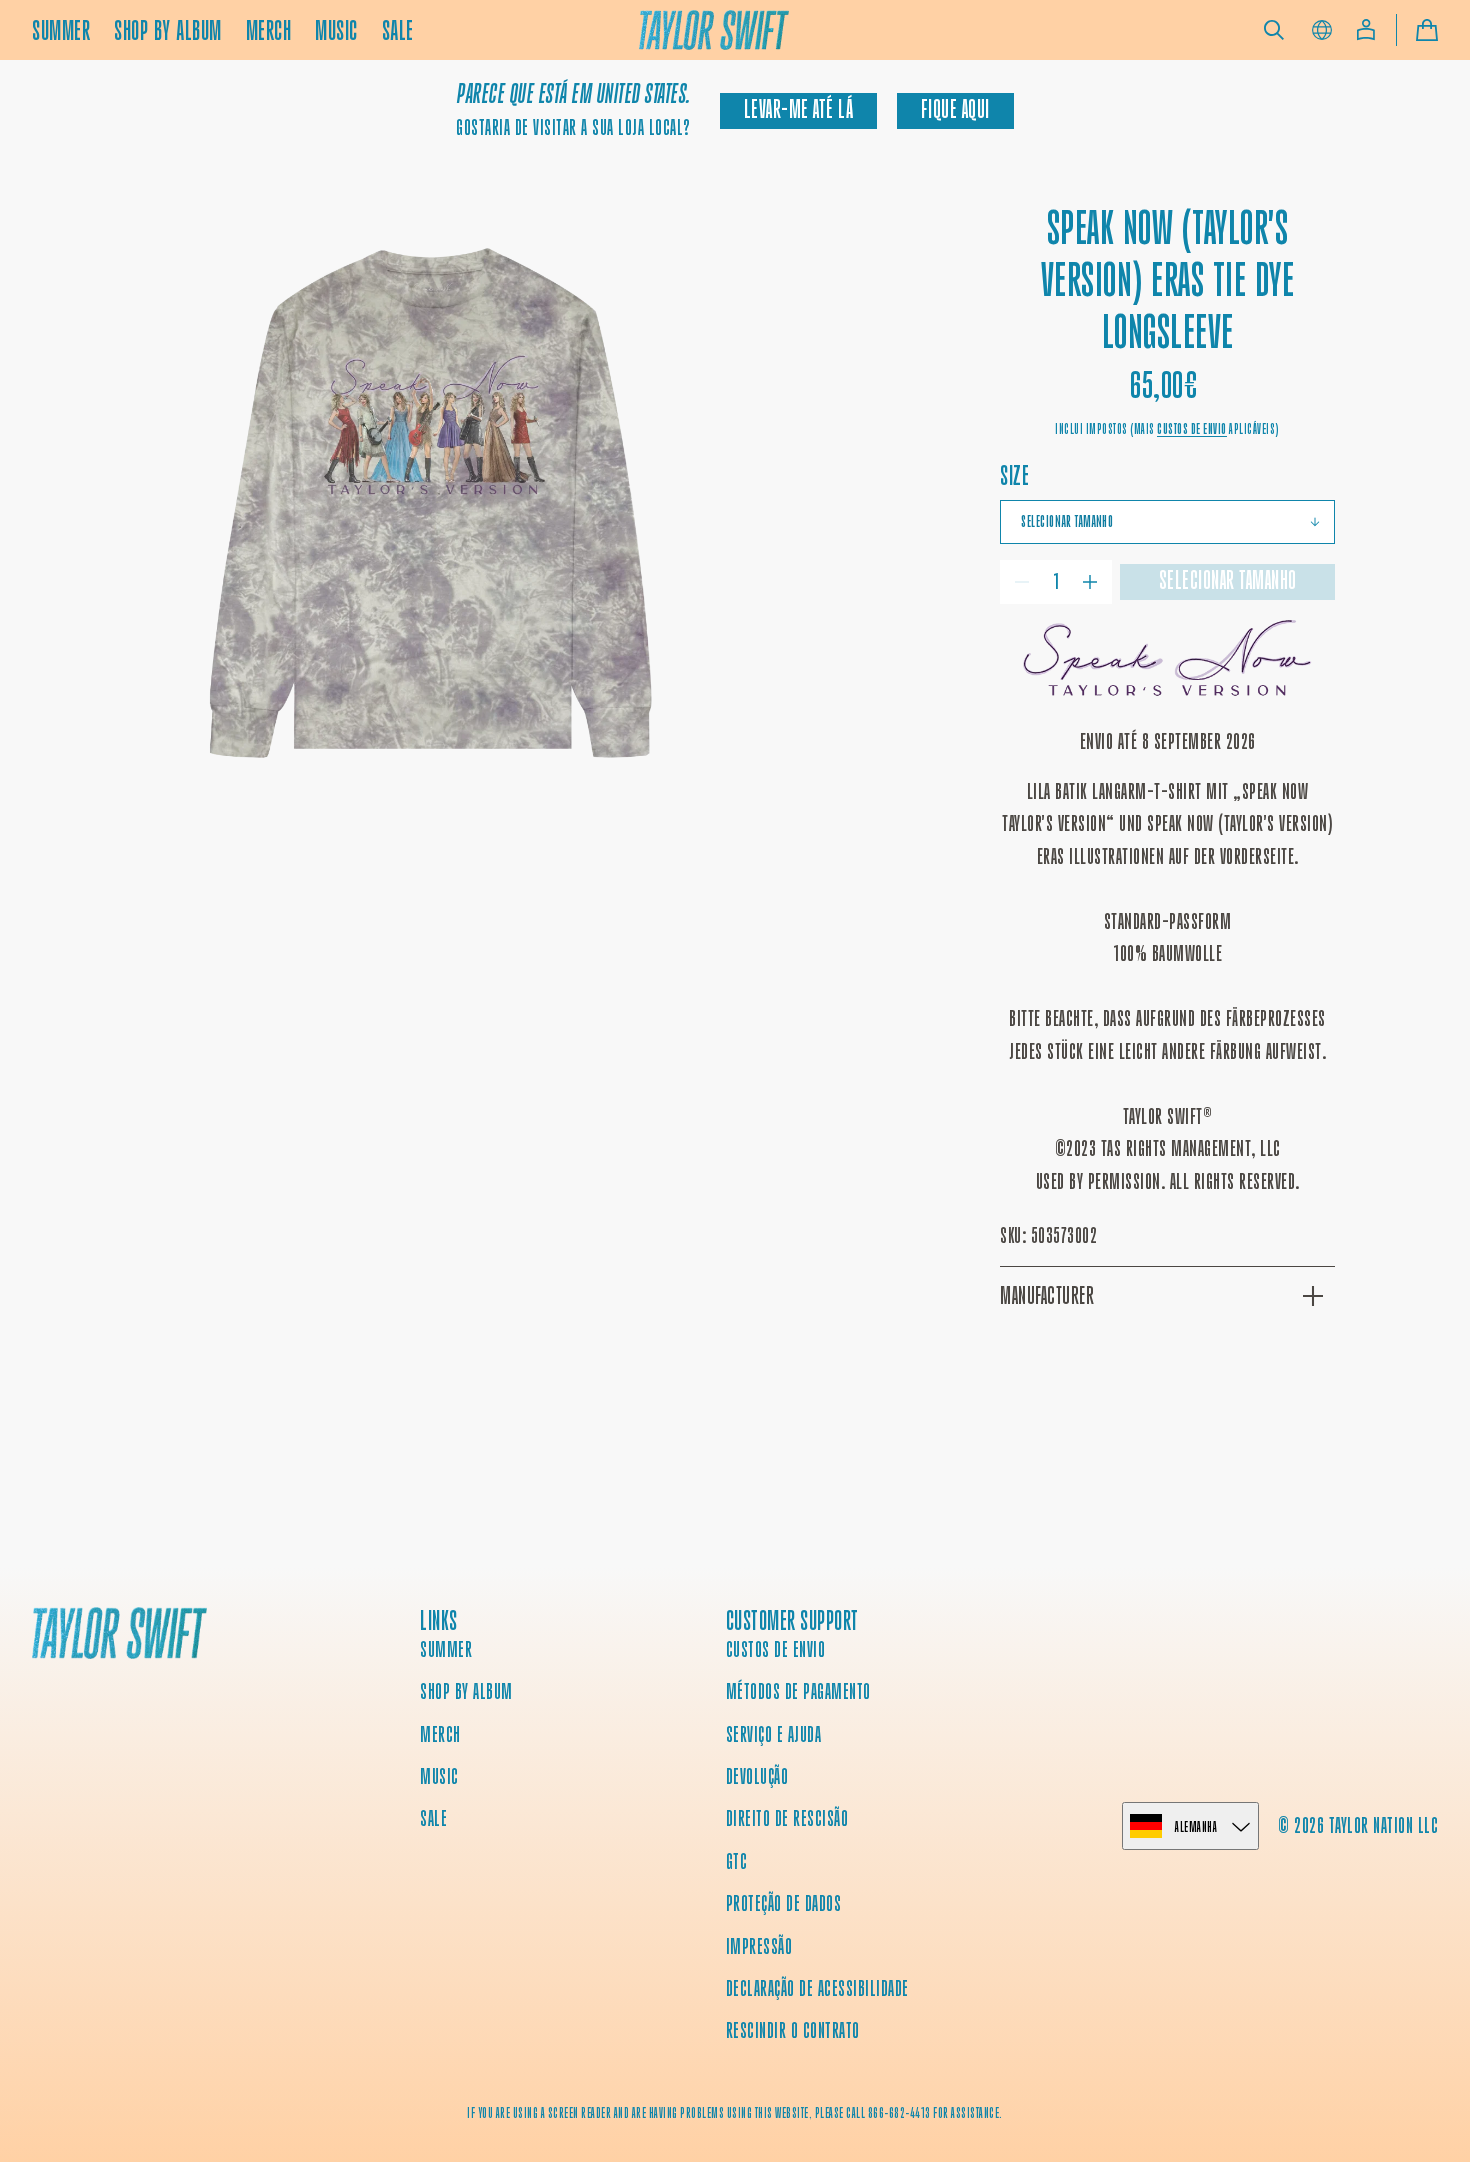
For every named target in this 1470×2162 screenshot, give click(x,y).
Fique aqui (955, 109)
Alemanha (1196, 1826)
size (1014, 475)
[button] (1274, 30)
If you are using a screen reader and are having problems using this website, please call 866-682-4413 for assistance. (735, 2113)
